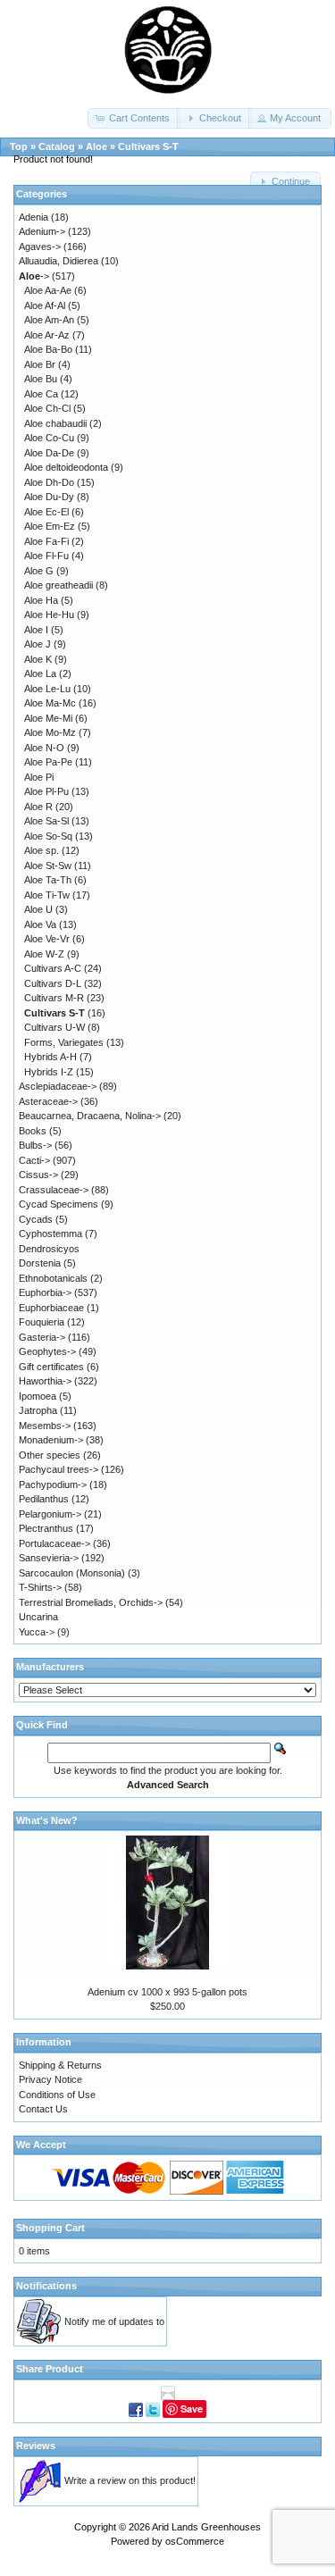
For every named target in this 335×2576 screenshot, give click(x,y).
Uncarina (38, 1617)
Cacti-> (34, 1160)
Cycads (36, 1219)
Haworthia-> (45, 1381)
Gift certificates (51, 1367)
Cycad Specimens (59, 1204)
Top (19, 146)
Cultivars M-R (54, 998)
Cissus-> (38, 1175)
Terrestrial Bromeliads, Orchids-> (91, 1602)
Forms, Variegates (64, 1042)
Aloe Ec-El (46, 512)
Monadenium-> (51, 1440)
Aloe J (38, 644)
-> (34, 276)
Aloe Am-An (49, 320)
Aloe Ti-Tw (47, 895)
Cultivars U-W (54, 1027)
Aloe (96, 146)
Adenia (33, 217)
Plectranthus (46, 1528)
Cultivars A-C (53, 968)
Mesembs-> (45, 1426)
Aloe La (40, 673)
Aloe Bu (41, 379)
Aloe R (38, 807)
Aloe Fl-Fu (46, 556)
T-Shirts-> (40, 1587)
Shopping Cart (50, 2228)
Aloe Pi (39, 777)
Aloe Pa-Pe (48, 762)
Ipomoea (38, 1396)
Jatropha (38, 1410)
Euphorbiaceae (51, 1308)
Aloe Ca (41, 394)
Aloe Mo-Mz (50, 732)
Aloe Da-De (49, 453)
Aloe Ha (41, 600)
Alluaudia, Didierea (59, 261)
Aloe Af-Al (45, 305)
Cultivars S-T (148, 146)
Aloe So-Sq (48, 836)
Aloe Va (40, 924)
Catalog (57, 146)
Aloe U (38, 909)
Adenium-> (42, 231)
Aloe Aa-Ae (48, 290)
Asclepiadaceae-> (58, 1086)
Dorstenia (40, 1263)
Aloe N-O (44, 748)
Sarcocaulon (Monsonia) (72, 1573)
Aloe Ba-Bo (48, 349)
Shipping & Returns (60, 2065)
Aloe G (39, 571)
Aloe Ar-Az (47, 335)
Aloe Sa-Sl (46, 821)
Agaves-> (40, 247)
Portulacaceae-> (54, 1543)
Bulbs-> (35, 1145)
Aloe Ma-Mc (50, 703)
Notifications (46, 2286)
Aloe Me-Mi (48, 718)
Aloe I (36, 630)
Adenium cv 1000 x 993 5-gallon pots (167, 1992)
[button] (134, 118)
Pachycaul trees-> (59, 1469)
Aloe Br (40, 364)
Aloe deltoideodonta (66, 467)
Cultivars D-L (53, 983)
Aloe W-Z (44, 954)
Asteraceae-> (48, 1101)
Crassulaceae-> (54, 1190)
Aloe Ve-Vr (47, 939)
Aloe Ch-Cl (47, 408)
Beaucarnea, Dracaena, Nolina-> (90, 1116)
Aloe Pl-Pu (46, 791)
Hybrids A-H (50, 1057)
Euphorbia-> (45, 1292)
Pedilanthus (44, 1499)
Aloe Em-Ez (50, 526)
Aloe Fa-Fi (46, 541)
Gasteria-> (42, 1337)
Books (33, 1131)
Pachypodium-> (53, 1485)
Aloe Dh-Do (49, 482)
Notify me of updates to (114, 2321)
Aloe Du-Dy (49, 497)
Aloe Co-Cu (49, 438)
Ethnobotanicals (53, 1278)
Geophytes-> (47, 1351)
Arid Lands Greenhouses (206, 2527)
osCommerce (195, 2541)
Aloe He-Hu (49, 615)
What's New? (47, 1820)
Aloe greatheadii (59, 585)
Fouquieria (42, 1322)
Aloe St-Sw (48, 866)
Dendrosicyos (49, 1249)
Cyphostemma (50, 1234)
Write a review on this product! (130, 2480)
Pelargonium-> (50, 1514)
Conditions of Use (57, 2095)
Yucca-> (37, 1632)
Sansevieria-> (49, 1558)
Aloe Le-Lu (47, 689)
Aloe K (38, 659)
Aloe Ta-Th (48, 880)
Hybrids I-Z (49, 1072)
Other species (50, 1455)
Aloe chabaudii (55, 423)
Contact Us (43, 2109)
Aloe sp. (42, 850)
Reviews (36, 2446)
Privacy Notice (50, 2079)
